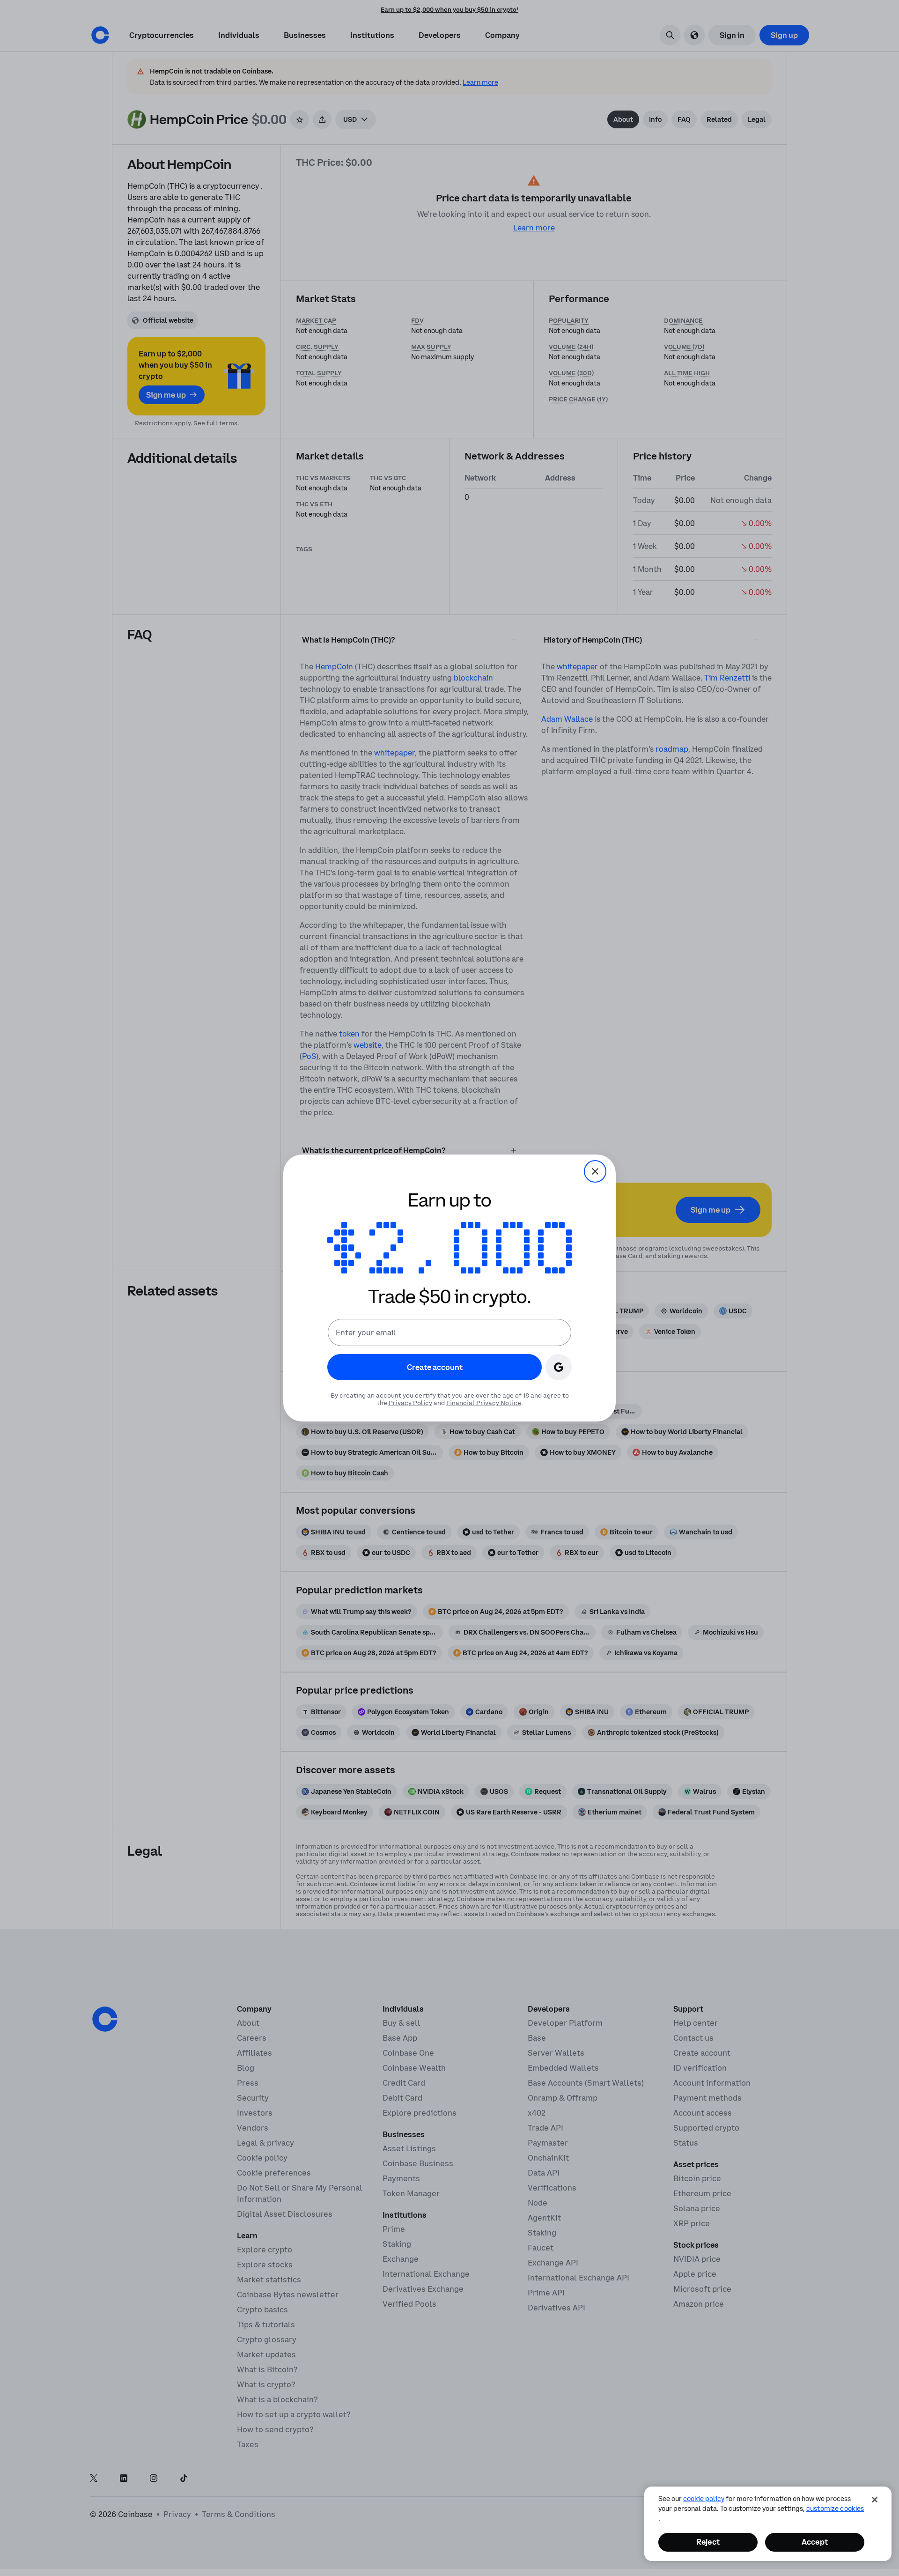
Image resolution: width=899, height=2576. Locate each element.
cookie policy (704, 2499)
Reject (708, 2542)
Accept (815, 2542)
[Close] (875, 2500)
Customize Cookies (835, 2509)
